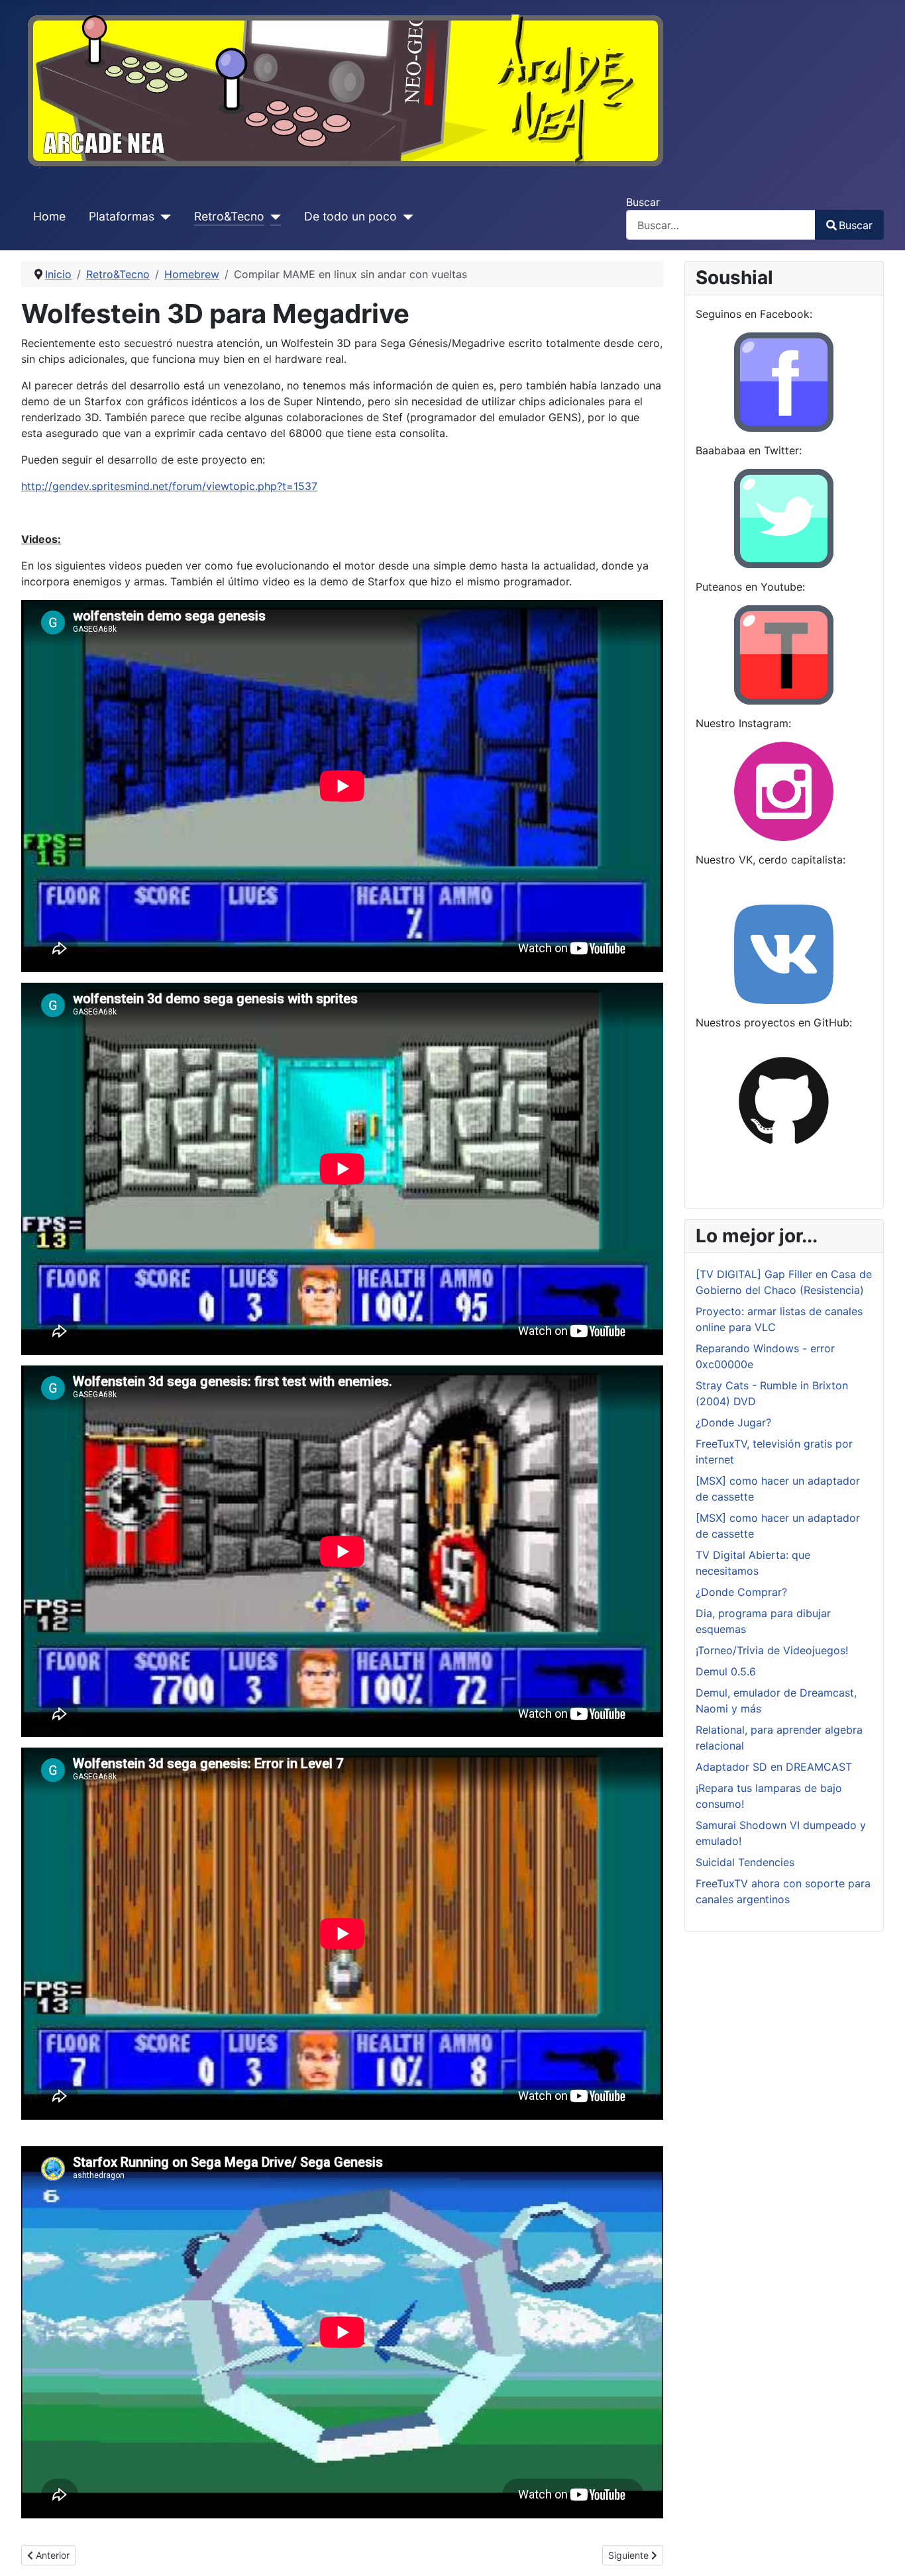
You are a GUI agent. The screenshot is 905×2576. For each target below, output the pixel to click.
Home (49, 216)
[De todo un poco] (405, 217)
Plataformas (122, 216)
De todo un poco (350, 216)
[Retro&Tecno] (273, 217)
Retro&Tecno (229, 216)
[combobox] (721, 225)
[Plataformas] (163, 217)
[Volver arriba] (882, 2551)
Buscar (643, 202)
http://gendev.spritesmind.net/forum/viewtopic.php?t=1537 (169, 486)
